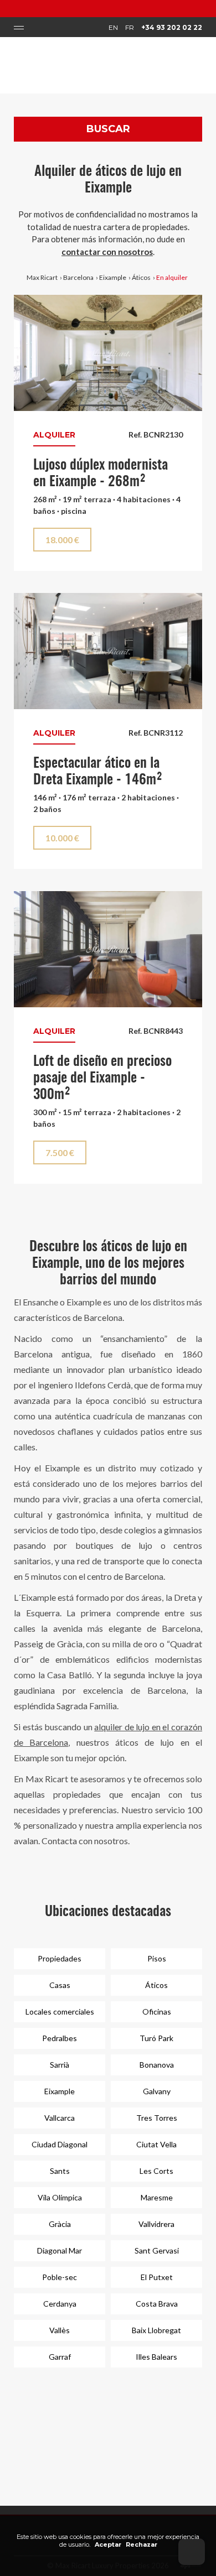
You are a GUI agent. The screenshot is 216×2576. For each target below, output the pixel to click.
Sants (60, 2171)
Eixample (113, 277)
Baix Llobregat (156, 2330)
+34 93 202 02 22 (172, 27)
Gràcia (60, 2224)
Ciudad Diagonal (60, 2144)
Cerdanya (60, 2304)
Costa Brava (157, 2304)
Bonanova (157, 2065)
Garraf (60, 2357)
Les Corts (156, 2171)
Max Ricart (42, 277)
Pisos (157, 1958)
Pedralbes (60, 2038)
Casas (60, 1985)
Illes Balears (156, 2357)
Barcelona (78, 277)
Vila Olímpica (60, 2197)
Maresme (157, 2197)
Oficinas (157, 2012)
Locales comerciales (60, 2012)
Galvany (157, 2091)
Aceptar (108, 2544)
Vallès (60, 2330)
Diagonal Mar (60, 2250)
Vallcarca (60, 2118)
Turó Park (156, 2038)
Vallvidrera (156, 2224)
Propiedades (60, 1958)
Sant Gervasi (157, 2250)
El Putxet (157, 2277)
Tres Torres (157, 2118)
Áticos (141, 277)
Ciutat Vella (156, 2144)
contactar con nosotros (107, 252)
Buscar (108, 129)
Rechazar (142, 2544)
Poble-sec (60, 2277)
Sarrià (60, 2065)
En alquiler (172, 277)
